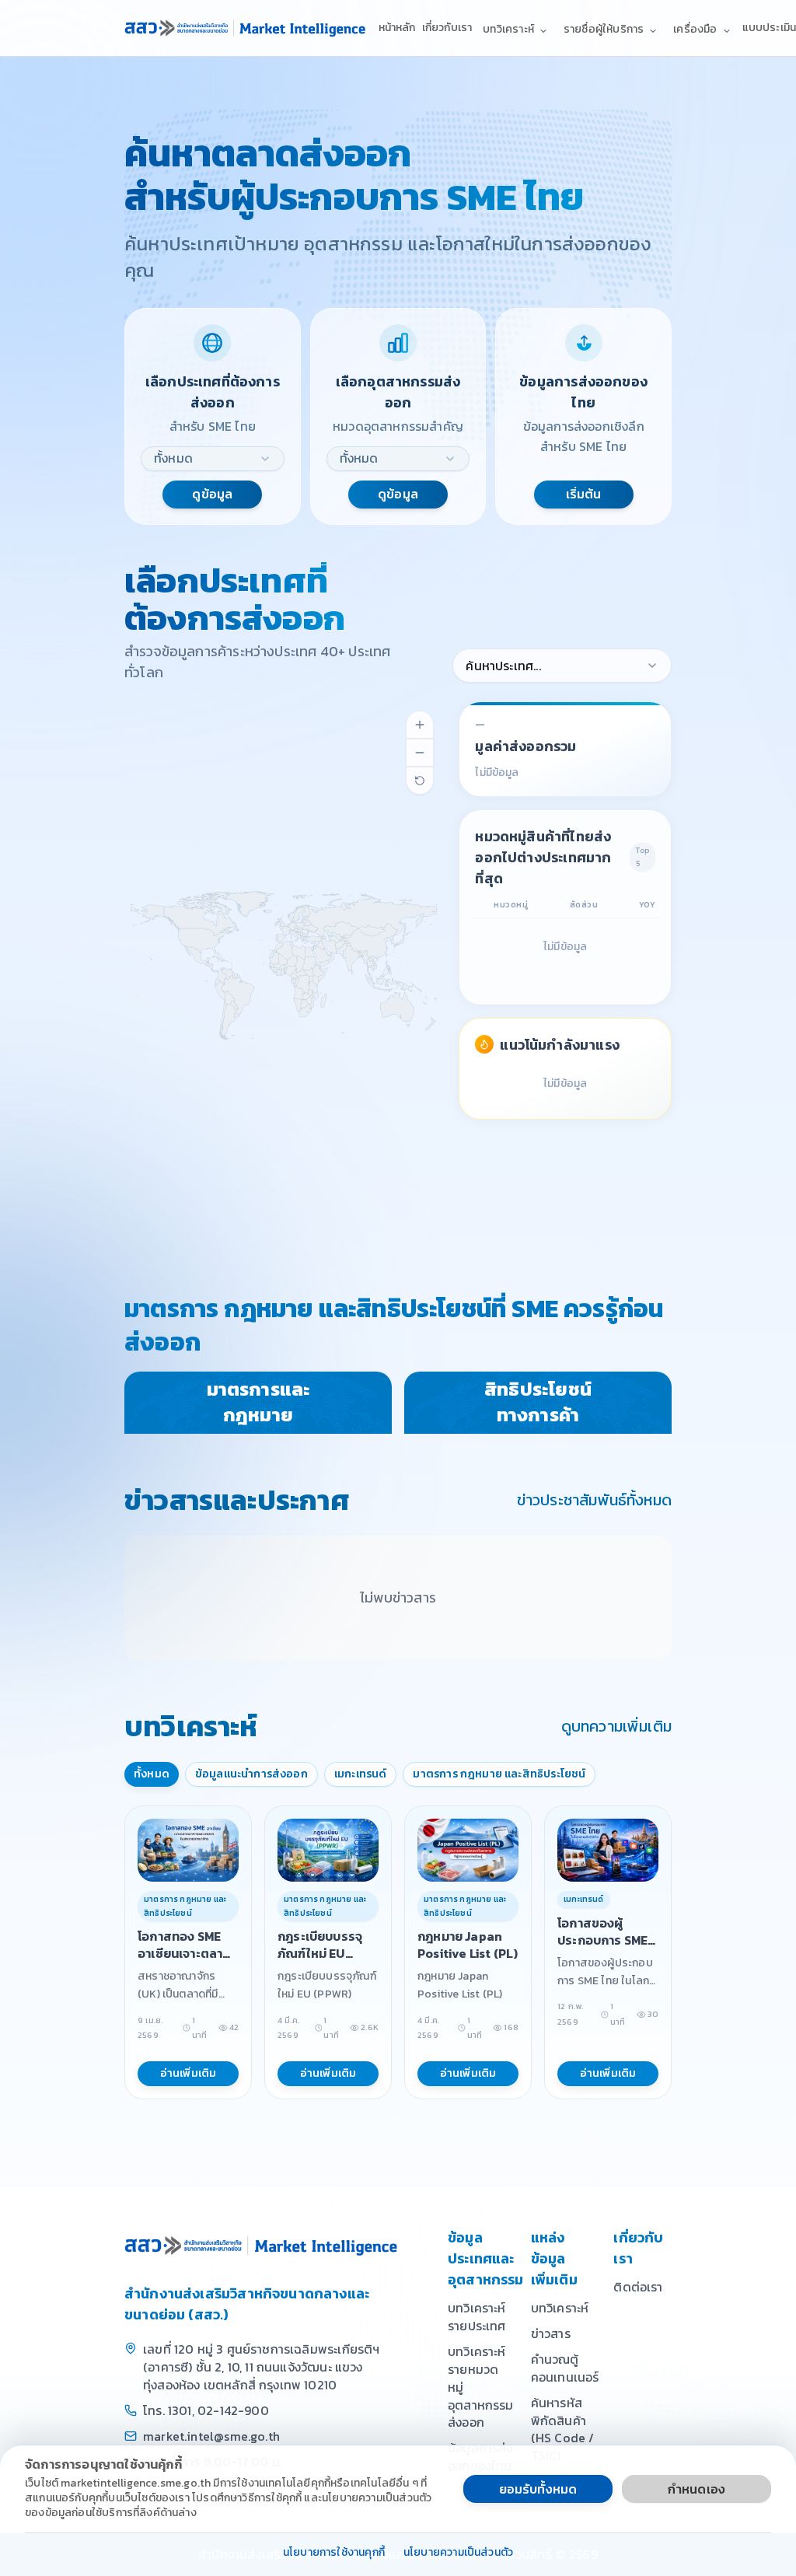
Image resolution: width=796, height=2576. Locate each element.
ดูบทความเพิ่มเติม (616, 1726)
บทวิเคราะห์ (560, 2308)
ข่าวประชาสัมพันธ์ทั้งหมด (594, 1500)
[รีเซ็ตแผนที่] (420, 781)
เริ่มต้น (584, 494)
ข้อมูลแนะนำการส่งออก (251, 1774)
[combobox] (213, 459)
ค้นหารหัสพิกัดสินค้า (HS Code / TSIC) (563, 2429)
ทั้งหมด (152, 1774)
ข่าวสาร (551, 2333)
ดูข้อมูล (212, 494)
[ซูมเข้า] (420, 725)
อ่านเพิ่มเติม (189, 2073)
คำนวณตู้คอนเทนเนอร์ (565, 2368)
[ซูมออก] (420, 753)
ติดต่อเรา (638, 2287)
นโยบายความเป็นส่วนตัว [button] (458, 2553)
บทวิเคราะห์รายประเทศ (477, 2317)
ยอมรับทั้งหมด (538, 2489)
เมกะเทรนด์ (361, 1774)
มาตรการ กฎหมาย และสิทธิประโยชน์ (499, 1774)
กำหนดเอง (696, 2489)
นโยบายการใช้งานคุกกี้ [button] (334, 2553)
